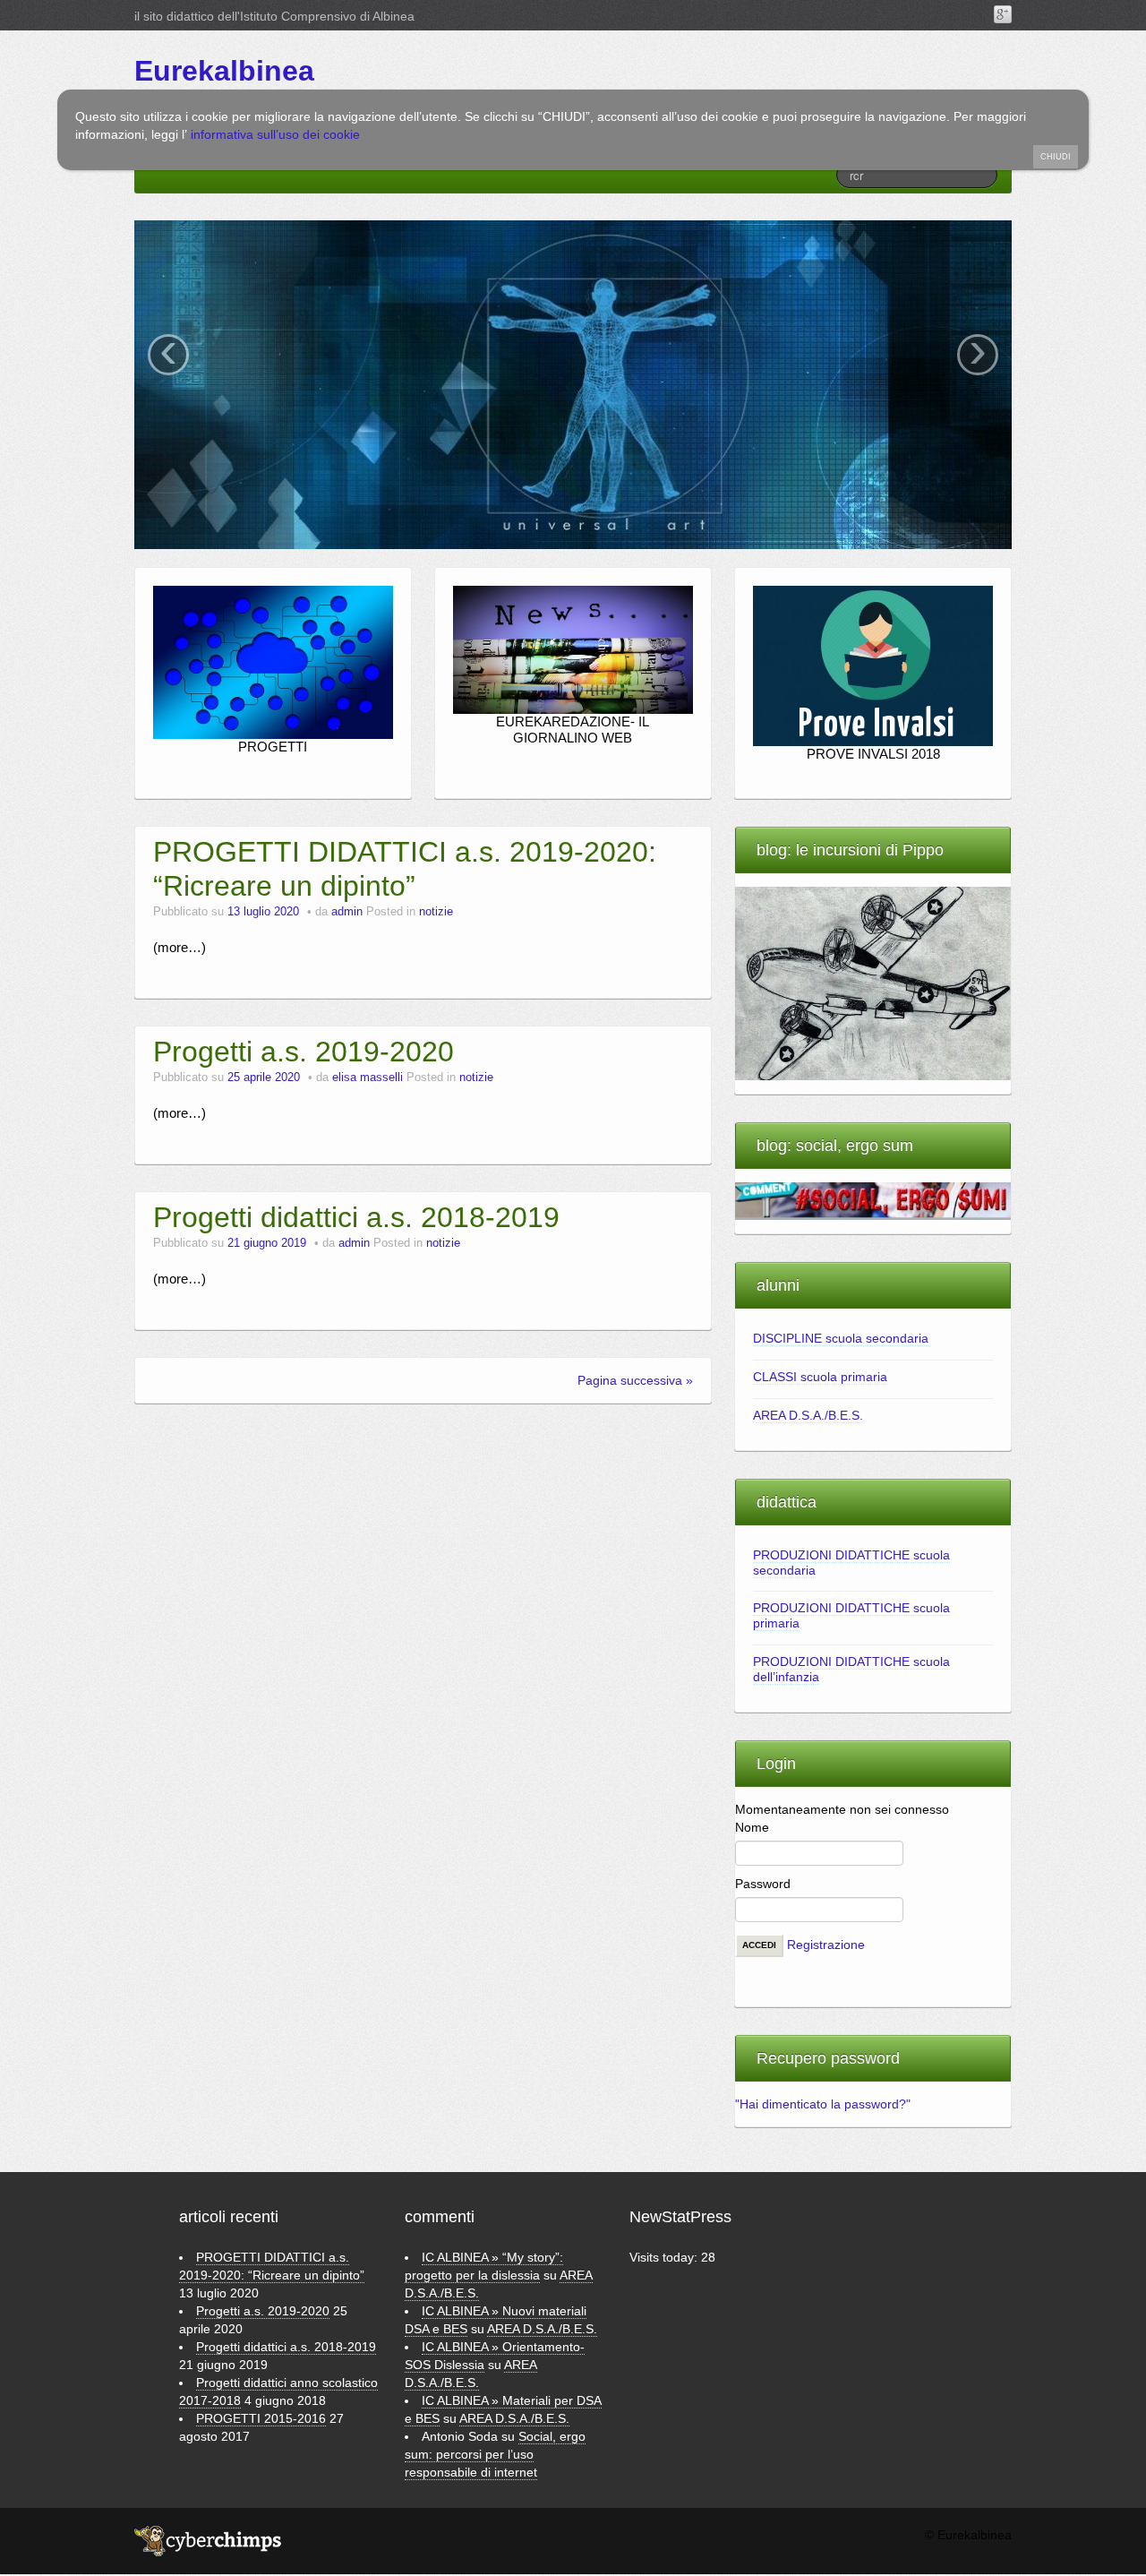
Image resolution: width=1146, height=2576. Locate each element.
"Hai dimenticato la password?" (823, 2104)
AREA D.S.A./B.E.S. (808, 1415)
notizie (436, 912)
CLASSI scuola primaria (820, 1377)
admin (349, 912)
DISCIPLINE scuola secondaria (841, 1338)
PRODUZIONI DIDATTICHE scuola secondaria (851, 1563)
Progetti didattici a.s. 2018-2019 (356, 1217)
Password (763, 1884)
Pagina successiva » (635, 1380)
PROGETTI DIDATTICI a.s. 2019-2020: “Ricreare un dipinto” (405, 869)
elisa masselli (369, 1078)
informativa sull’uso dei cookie (275, 134)
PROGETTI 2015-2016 (261, 2418)
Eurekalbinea (224, 71)
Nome (752, 1827)
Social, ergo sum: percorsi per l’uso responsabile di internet (495, 2454)
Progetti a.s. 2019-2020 (304, 1052)
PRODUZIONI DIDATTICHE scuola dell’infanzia (851, 1669)
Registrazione (826, 1944)
